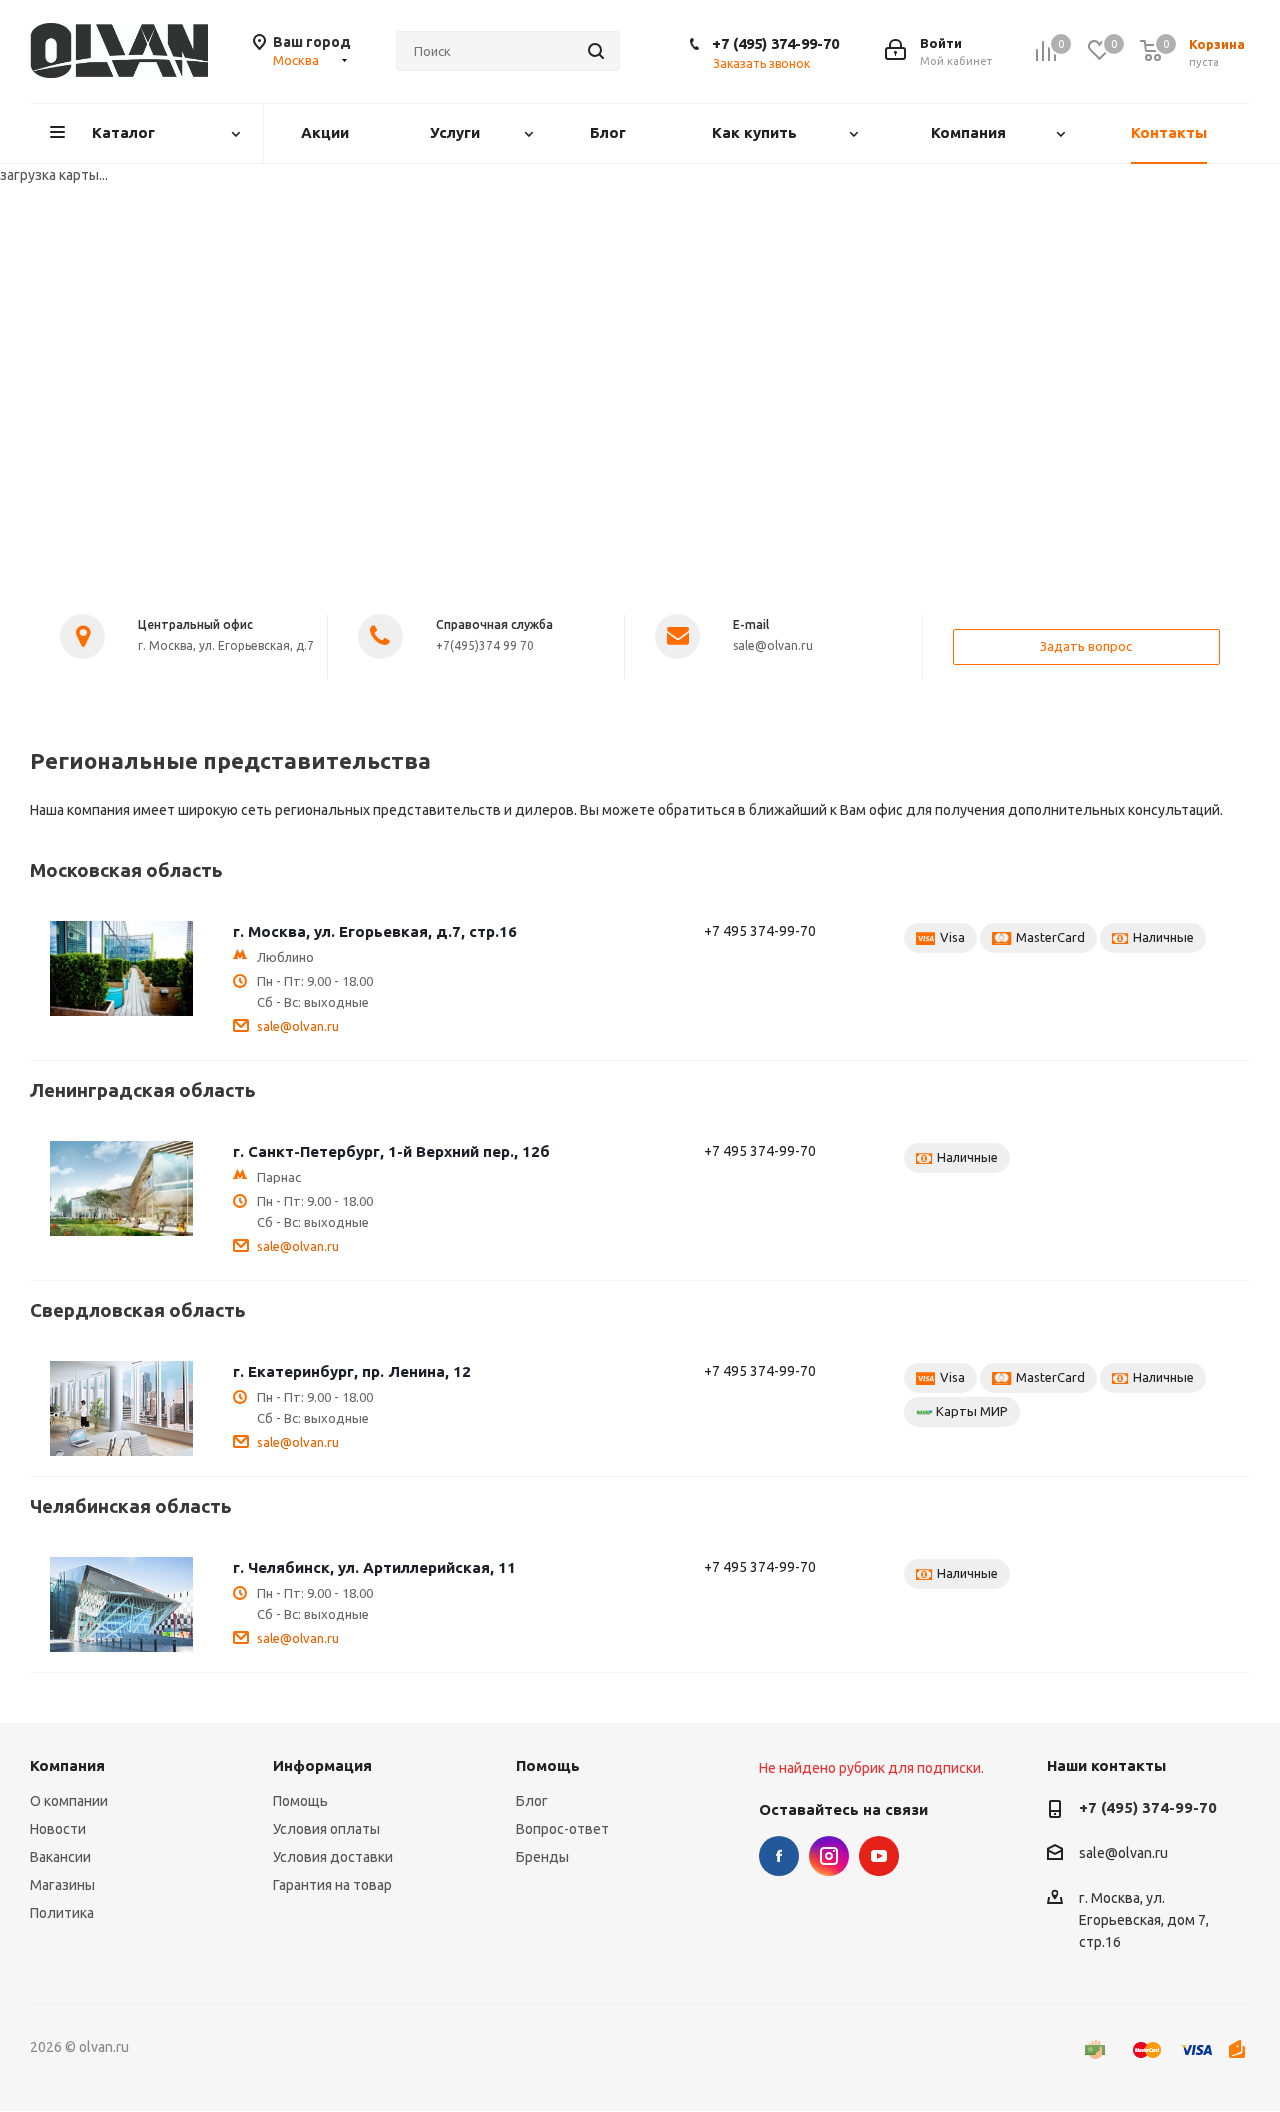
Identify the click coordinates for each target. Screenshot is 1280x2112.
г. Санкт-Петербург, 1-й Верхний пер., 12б (391, 1151)
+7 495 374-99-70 (760, 931)
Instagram (829, 1856)
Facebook (779, 1856)
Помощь (300, 1801)
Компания (67, 1765)
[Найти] (596, 51)
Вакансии (60, 1857)
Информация (322, 1765)
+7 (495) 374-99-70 (775, 43)
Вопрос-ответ (562, 1829)
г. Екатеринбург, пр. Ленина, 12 (352, 1371)
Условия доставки (333, 1857)
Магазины (62, 1885)
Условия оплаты (326, 1829)
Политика (62, 1913)
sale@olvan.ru (298, 1026)
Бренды (542, 1857)
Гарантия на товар (332, 1885)
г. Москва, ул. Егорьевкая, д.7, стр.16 (375, 931)
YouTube (879, 1856)
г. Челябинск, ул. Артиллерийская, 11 (374, 1567)
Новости (58, 1829)
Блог (532, 1801)
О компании (69, 1801)
